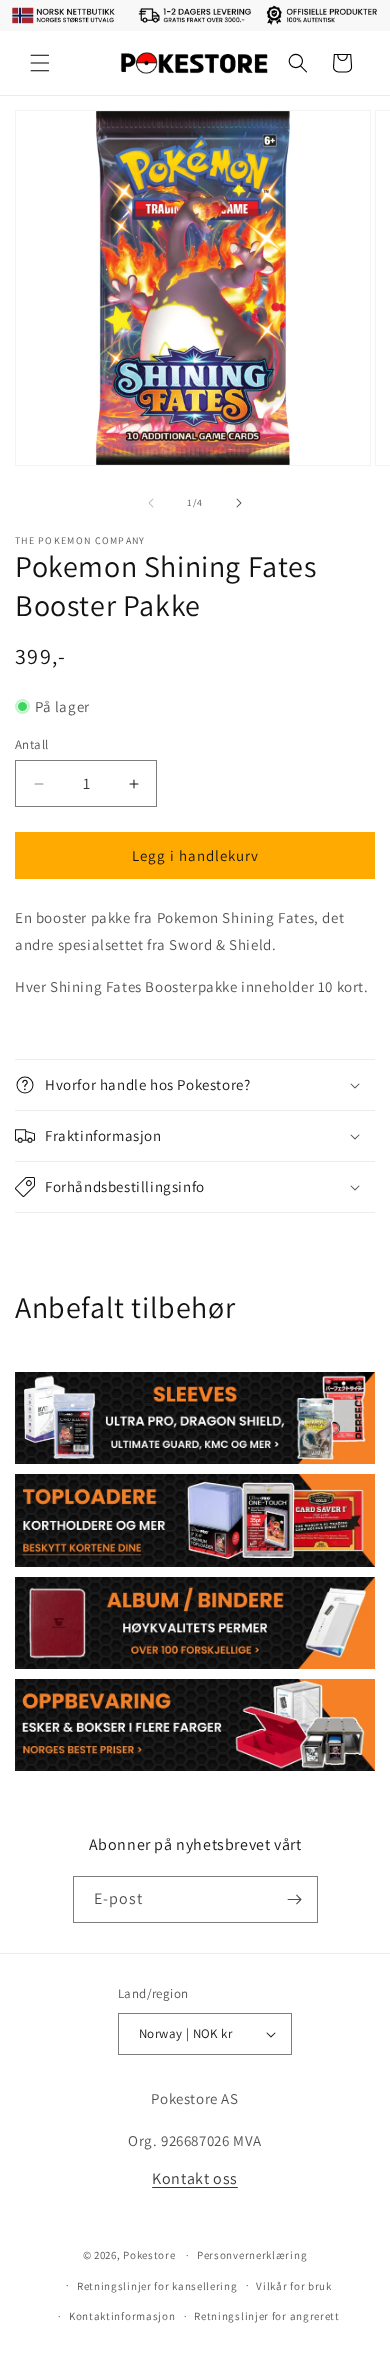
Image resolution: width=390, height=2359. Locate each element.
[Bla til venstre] (151, 503)
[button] (40, 63)
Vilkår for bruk (294, 2286)
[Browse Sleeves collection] (195, 1418)
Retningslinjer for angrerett (267, 2316)
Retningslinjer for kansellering (157, 2286)
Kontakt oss (195, 2178)
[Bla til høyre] (239, 503)
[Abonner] (295, 1899)
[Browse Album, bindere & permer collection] (195, 1623)
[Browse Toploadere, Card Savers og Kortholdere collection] (195, 1520)
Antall (31, 744)
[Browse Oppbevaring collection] (195, 1725)
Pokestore (149, 2255)
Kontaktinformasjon (122, 2316)
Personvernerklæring (252, 2255)
